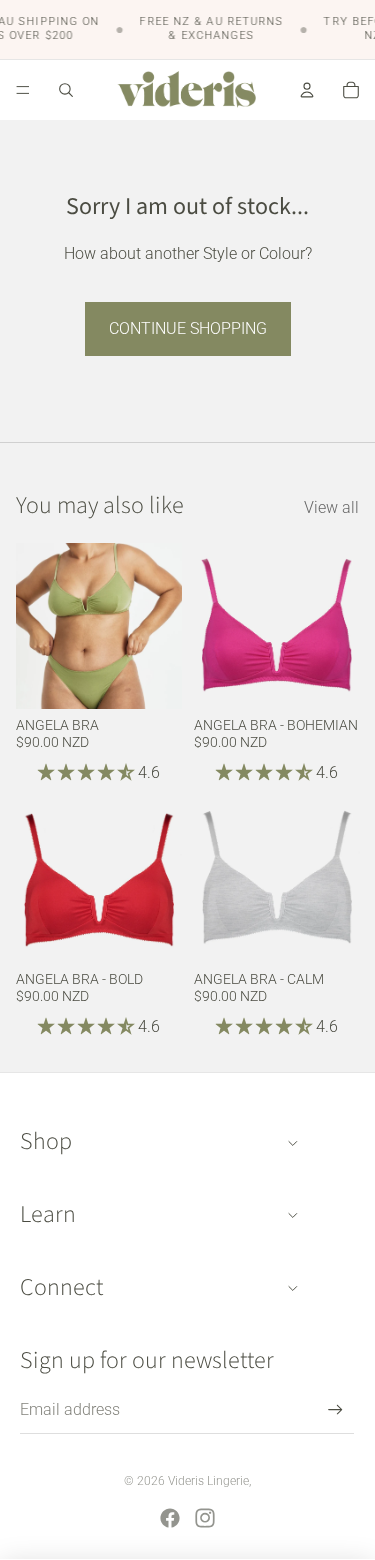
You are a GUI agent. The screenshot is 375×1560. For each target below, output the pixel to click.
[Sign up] (335, 1409)
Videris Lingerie (208, 1481)
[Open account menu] (307, 90)
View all (331, 507)
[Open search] (66, 90)
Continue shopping (188, 328)
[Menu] (23, 90)
